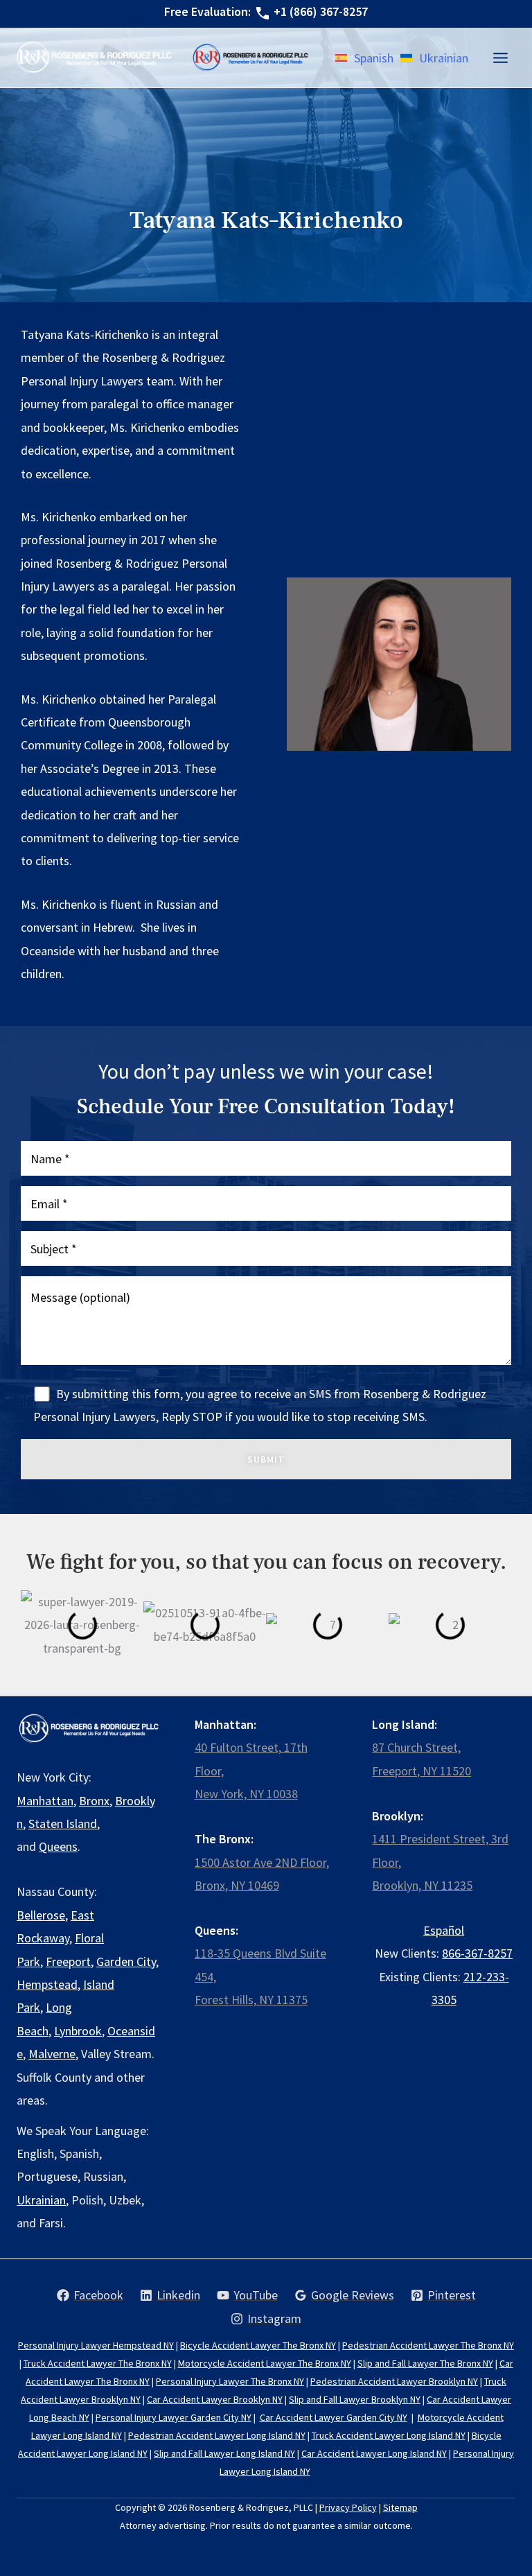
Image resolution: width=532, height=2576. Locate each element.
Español (444, 1930)
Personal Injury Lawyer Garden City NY (174, 2417)
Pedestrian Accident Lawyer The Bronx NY (428, 2345)
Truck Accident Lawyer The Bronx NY (98, 2363)
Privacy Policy (348, 2507)
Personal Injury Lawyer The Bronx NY (230, 2381)
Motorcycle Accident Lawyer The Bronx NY (265, 2363)
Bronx (94, 1801)
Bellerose (41, 1915)
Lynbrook (78, 2031)
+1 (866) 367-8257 (321, 11)
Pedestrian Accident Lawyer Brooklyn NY (394, 2381)
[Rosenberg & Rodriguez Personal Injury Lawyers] (94, 58)
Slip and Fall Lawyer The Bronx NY (425, 2363)
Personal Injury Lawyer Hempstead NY (96, 2345)
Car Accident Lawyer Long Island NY (374, 2453)
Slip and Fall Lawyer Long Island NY (224, 2453)
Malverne (52, 2054)
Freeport (68, 1961)
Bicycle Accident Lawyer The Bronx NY (258, 2345)
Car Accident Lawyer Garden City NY (334, 2417)
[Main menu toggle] (500, 58)
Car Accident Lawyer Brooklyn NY (215, 2399)
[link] (364, 58)
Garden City (126, 1961)
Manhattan (45, 1801)
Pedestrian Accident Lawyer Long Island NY (217, 2435)
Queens (58, 1846)
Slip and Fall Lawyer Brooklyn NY (355, 2399)
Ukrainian (41, 2200)
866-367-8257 (477, 1953)
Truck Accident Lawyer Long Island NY (389, 2435)
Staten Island (63, 1824)
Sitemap (400, 2507)
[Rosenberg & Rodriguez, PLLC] (251, 57)
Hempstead (47, 1984)
